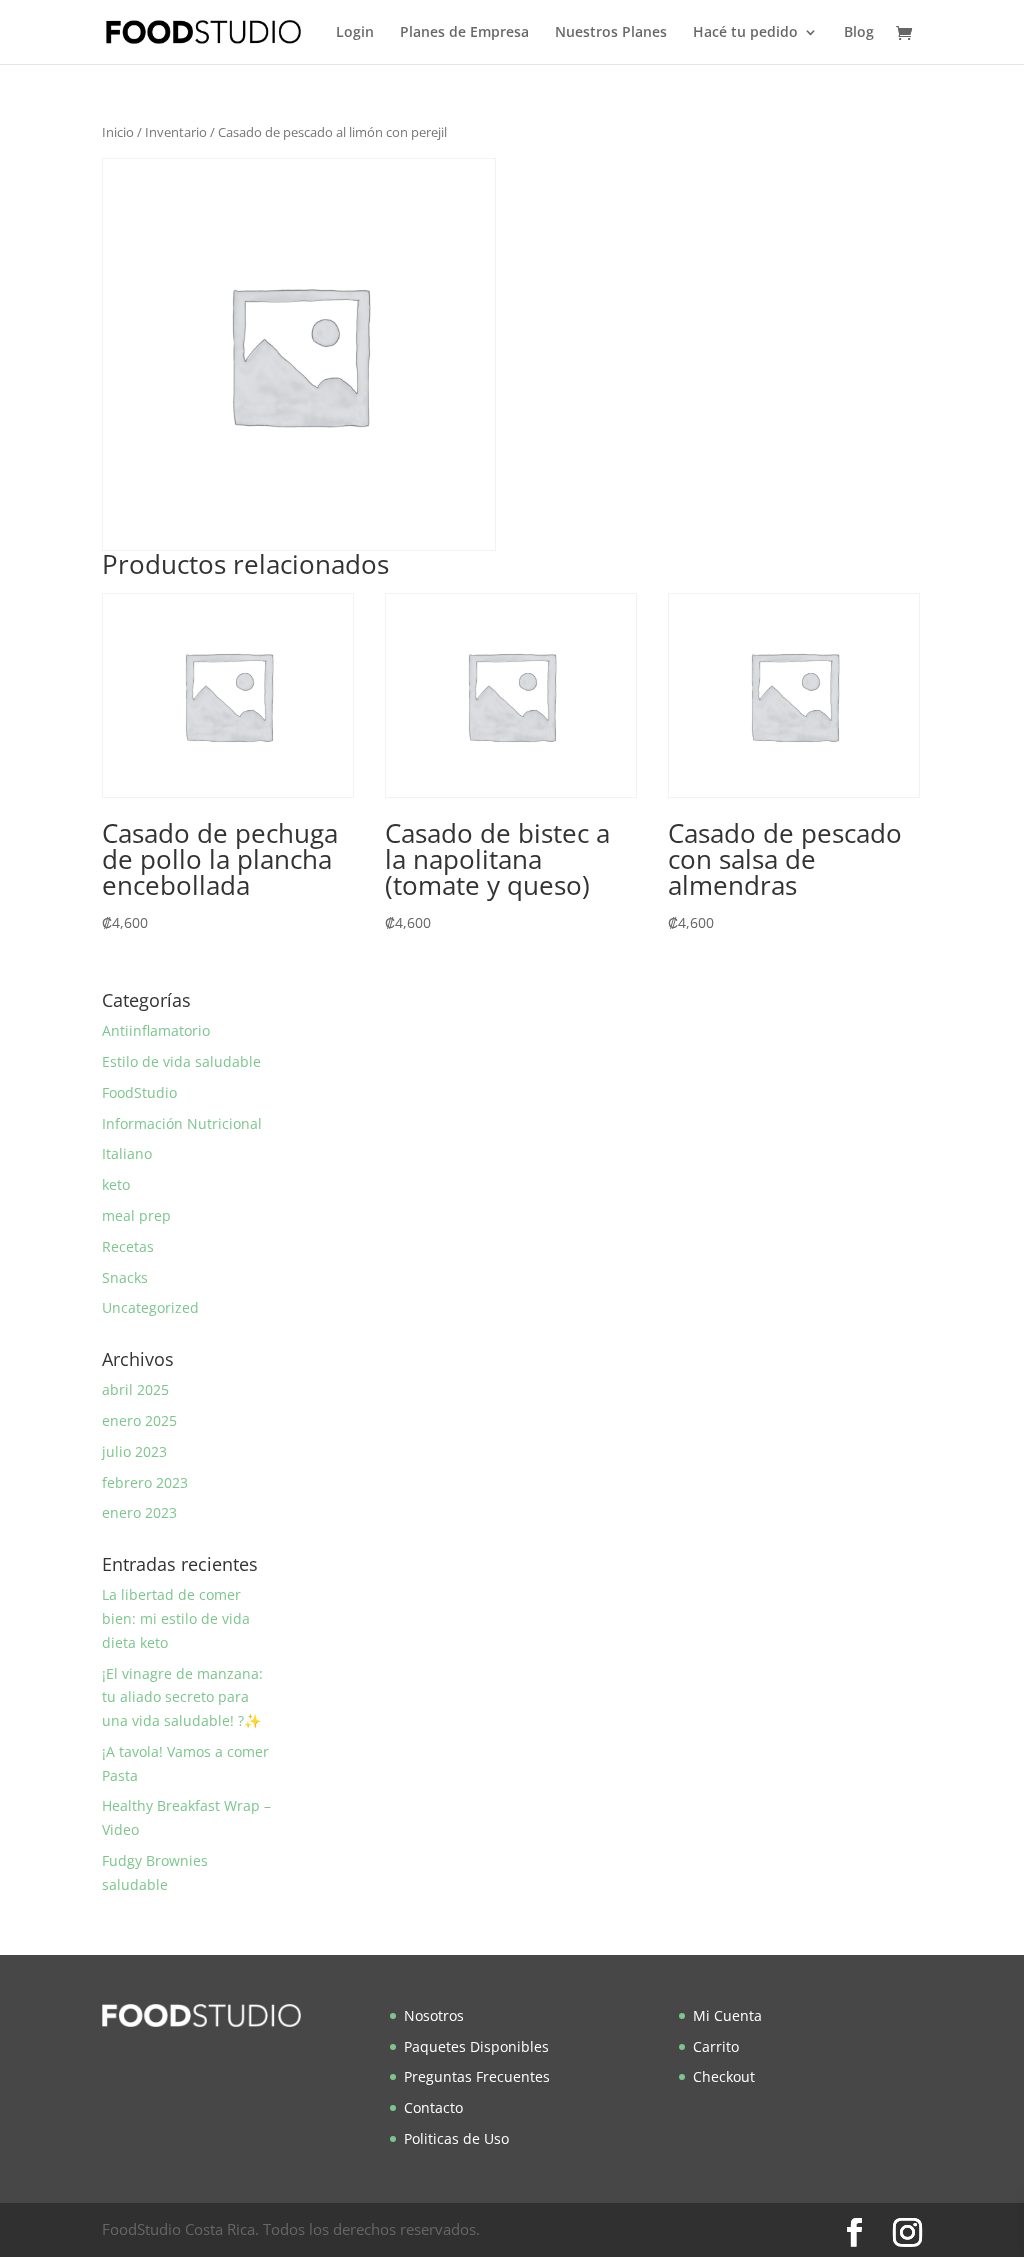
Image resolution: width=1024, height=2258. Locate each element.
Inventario (176, 132)
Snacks (125, 1277)
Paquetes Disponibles (476, 2046)
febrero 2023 (145, 1482)
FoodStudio (139, 1092)
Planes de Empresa (464, 33)
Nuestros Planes (611, 33)
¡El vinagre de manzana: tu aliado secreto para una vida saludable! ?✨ (182, 1697)
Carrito (716, 2046)
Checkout (724, 2076)
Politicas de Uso (456, 2138)
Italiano (127, 1153)
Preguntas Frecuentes (477, 2076)
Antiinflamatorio (156, 1030)
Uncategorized (150, 1307)
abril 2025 (135, 1389)
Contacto (433, 2107)
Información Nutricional (182, 1123)
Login (355, 33)
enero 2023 (139, 1512)
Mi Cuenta (727, 2015)
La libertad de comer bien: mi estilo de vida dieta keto (176, 1618)
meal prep (136, 1215)
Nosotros (434, 2015)
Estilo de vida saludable (181, 1061)
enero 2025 (139, 1420)
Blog (859, 33)
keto (116, 1184)
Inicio (118, 132)
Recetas (128, 1246)
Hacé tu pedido (745, 33)
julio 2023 (134, 1451)
